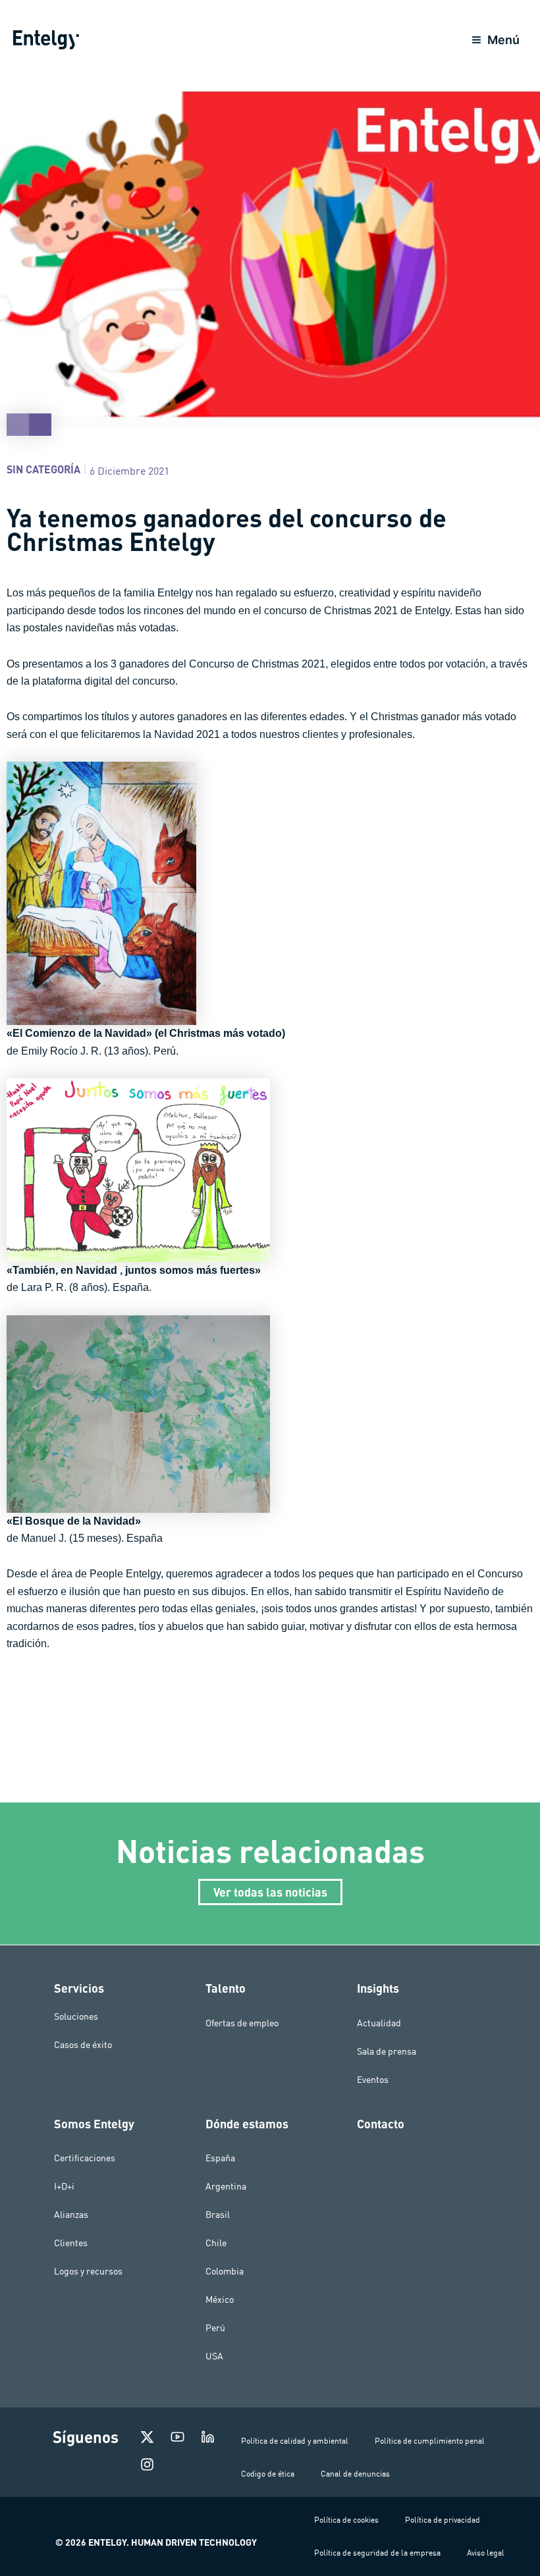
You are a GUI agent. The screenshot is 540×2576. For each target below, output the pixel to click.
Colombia (225, 2271)
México (220, 2300)
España (220, 2158)
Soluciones (76, 2016)
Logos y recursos (88, 2271)
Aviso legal (486, 2553)
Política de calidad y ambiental (295, 2441)
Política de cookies (346, 2520)
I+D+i (64, 2186)
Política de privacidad (443, 2520)
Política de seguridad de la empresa (377, 2553)
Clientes (71, 2243)
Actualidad (379, 2023)
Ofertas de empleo (242, 2023)
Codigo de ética (268, 2474)
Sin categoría (43, 469)
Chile (216, 2243)
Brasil (218, 2215)
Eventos (373, 2080)
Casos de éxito (83, 2045)
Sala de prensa (387, 2051)
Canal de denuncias (355, 2474)
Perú (215, 2328)
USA (214, 2356)
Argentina (226, 2186)
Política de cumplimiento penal (430, 2441)
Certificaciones (85, 2158)
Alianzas (71, 2215)
